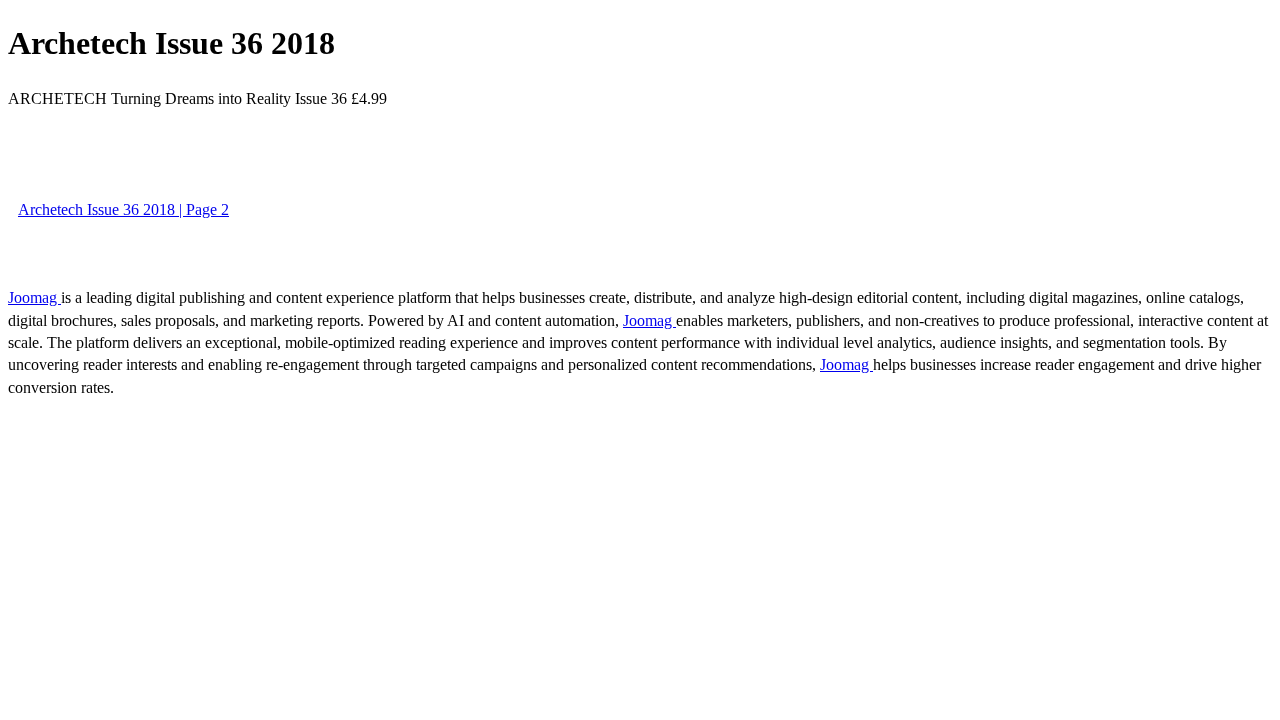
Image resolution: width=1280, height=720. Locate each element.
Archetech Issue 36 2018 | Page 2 (123, 209)
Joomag (34, 297)
